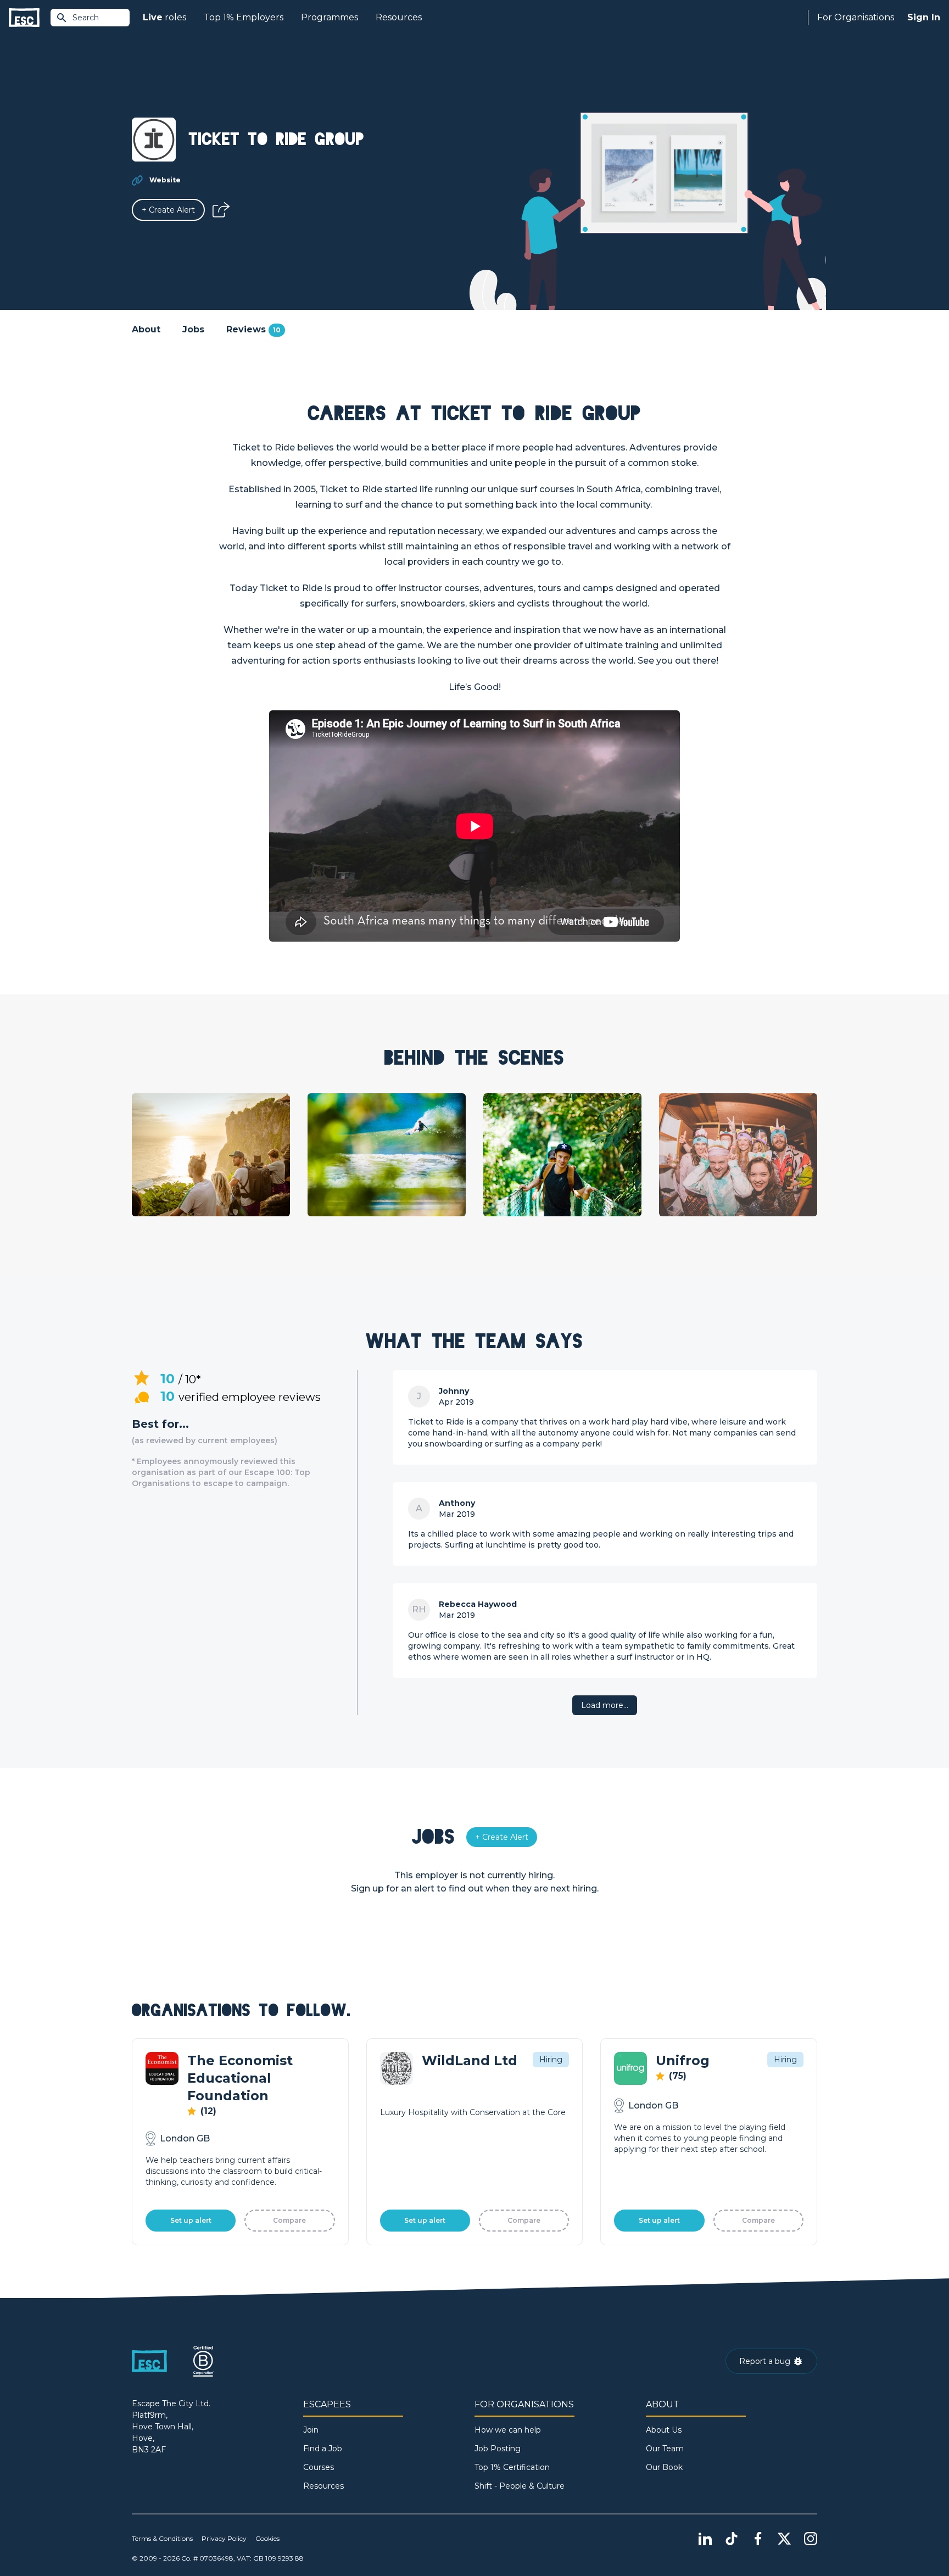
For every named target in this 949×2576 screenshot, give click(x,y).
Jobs (193, 329)
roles (164, 17)
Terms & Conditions (162, 2538)
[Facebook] (758, 2539)
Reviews (253, 329)
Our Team (665, 2449)
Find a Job (323, 2449)
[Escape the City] (24, 18)
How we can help (508, 2430)
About (146, 329)
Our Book (664, 2467)
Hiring (551, 2060)
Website (165, 180)
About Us (664, 2430)
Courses (319, 2467)
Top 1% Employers (244, 17)
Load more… (605, 1705)
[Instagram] (811, 2539)
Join (311, 2430)
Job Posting (498, 2449)
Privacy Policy (224, 2538)
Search (86, 18)
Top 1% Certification (512, 2467)
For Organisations (856, 17)
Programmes (330, 17)
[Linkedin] (705, 2539)
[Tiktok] (732, 2539)
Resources (399, 17)
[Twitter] (784, 2539)
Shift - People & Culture (520, 2486)
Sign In (924, 17)
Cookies (267, 2538)
